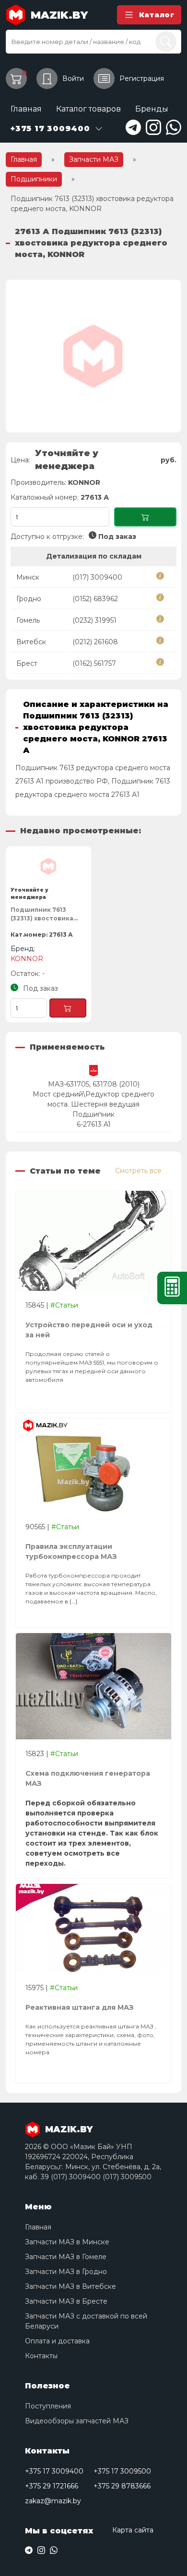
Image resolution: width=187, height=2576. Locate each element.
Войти (73, 78)
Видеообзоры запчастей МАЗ (77, 2421)
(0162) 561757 (94, 663)
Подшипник (93, 1114)
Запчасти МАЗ (94, 159)
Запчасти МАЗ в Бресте (66, 2301)
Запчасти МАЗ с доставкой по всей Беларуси (86, 2321)
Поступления (48, 2406)
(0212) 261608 (95, 642)
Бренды (152, 109)
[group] (93, 356)
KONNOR (84, 482)
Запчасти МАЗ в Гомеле (66, 2257)
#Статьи (64, 1305)
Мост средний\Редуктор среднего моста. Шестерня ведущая (93, 1099)
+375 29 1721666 (52, 2486)
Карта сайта (133, 2530)
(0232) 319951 (94, 620)
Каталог (157, 15)
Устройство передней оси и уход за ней (89, 1330)
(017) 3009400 (97, 577)
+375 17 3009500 (122, 2471)
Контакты (41, 2356)
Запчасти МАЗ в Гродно (66, 2272)
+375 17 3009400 (54, 2471)
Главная (26, 109)
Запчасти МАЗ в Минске (67, 2242)
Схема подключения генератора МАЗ (88, 1778)
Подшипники (34, 179)
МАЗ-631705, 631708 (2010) (94, 1084)
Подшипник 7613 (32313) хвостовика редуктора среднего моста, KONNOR (47, 916)
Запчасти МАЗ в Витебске (70, 2286)
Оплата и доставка (57, 2341)
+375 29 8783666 (122, 2486)
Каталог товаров (88, 109)
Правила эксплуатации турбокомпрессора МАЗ (71, 1551)
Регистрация (142, 78)
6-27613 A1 (94, 1124)
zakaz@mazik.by (53, 2501)
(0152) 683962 (95, 599)
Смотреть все (138, 1171)
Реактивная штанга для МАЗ (80, 2007)
